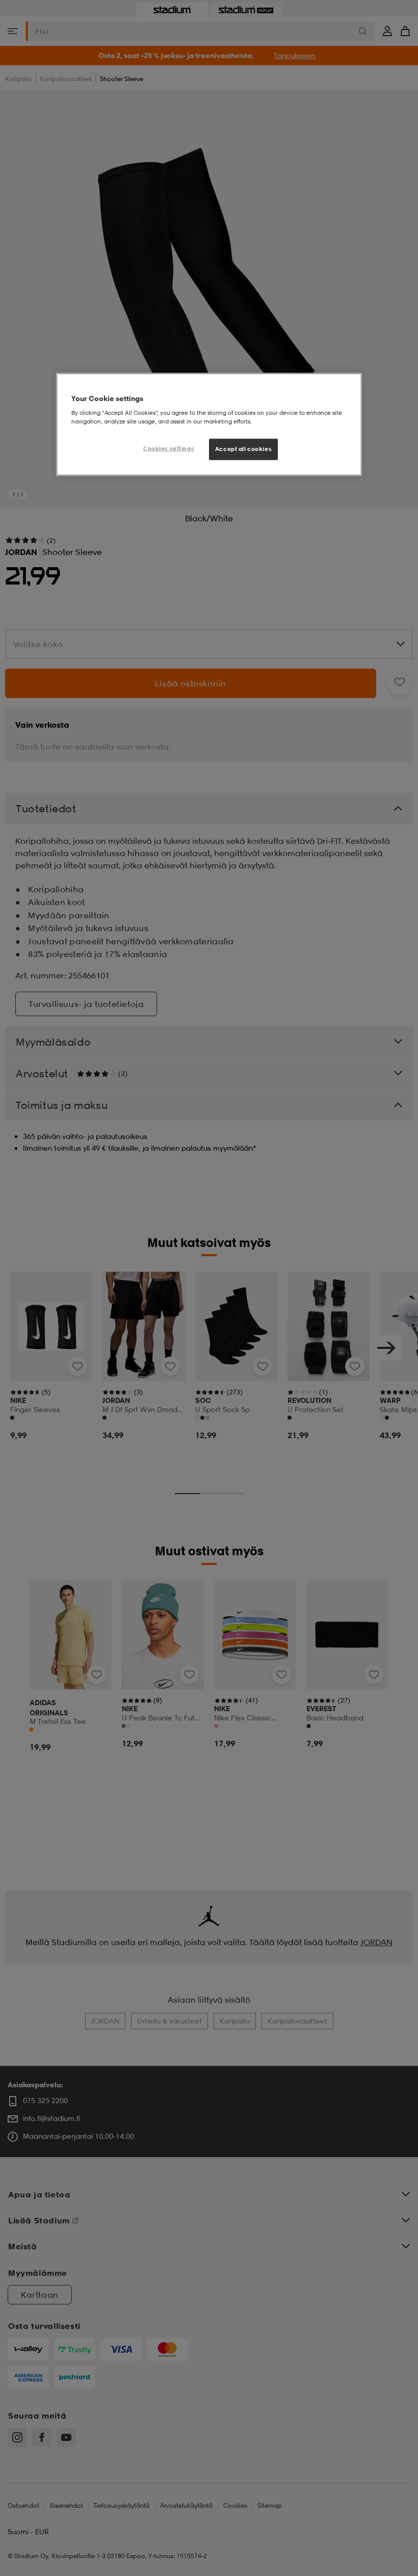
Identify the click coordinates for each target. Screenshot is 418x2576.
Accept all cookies (243, 449)
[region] (209, 424)
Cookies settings (169, 448)
